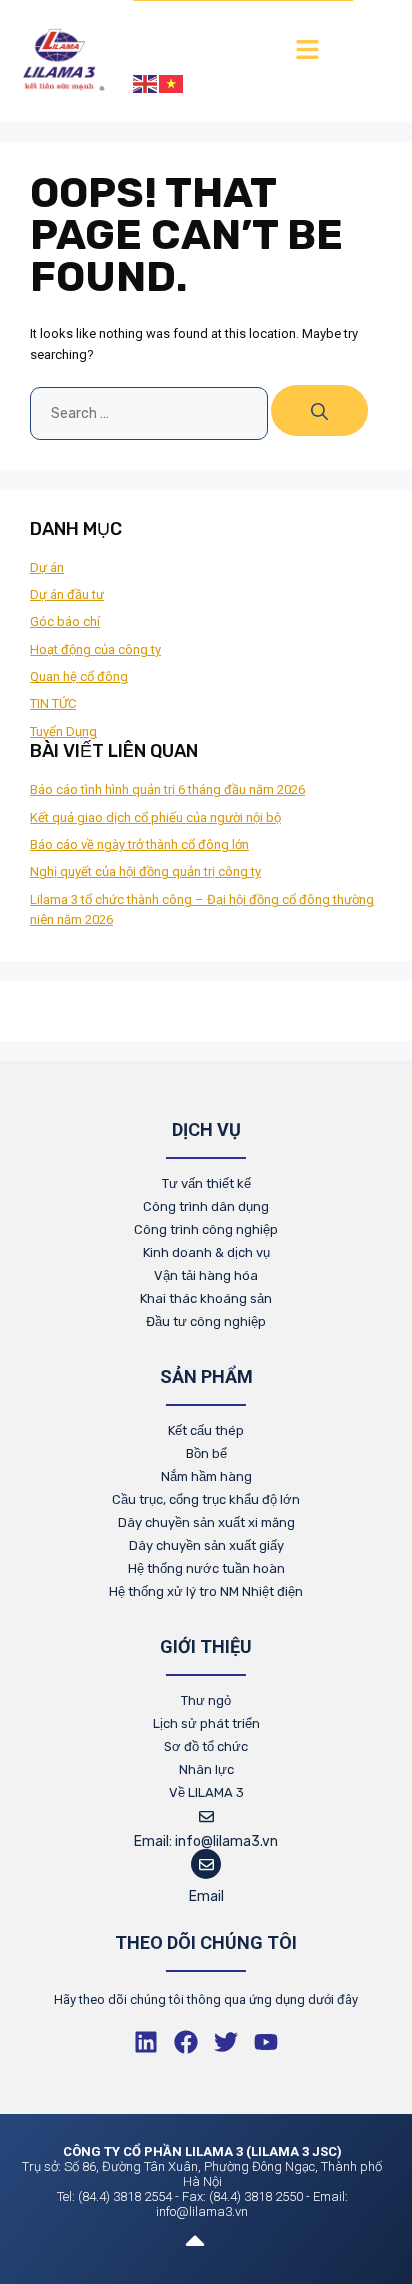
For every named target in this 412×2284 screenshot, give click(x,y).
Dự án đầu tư (67, 594)
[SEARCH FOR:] (150, 413)
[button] (307, 51)
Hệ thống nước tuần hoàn (206, 1568)
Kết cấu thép (206, 1430)
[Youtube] (266, 2042)
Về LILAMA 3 (206, 1792)
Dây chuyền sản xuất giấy (206, 1545)
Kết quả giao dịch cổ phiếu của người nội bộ (155, 817)
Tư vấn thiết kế (206, 1183)
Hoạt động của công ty (95, 649)
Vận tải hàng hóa (206, 1275)
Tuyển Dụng (63, 731)
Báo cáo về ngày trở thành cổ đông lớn (139, 844)
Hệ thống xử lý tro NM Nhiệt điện (206, 1591)
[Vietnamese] (172, 82)
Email (206, 1896)
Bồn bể (206, 1453)
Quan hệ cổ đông (79, 676)
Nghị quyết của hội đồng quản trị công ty (145, 871)
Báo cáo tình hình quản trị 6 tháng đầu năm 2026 (167, 789)
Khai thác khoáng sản (206, 1298)
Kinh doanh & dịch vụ (206, 1252)
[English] (146, 82)
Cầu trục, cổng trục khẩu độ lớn (206, 1499)
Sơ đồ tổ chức (206, 1746)
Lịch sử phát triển (206, 1723)
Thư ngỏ (206, 1700)
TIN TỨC (53, 703)
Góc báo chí (65, 621)
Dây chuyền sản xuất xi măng (206, 1522)
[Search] (319, 410)
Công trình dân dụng (206, 1206)
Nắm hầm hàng (206, 1476)
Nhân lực (206, 1769)
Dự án (47, 567)
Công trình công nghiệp (206, 1229)
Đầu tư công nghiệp (206, 1321)
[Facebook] (186, 2042)
